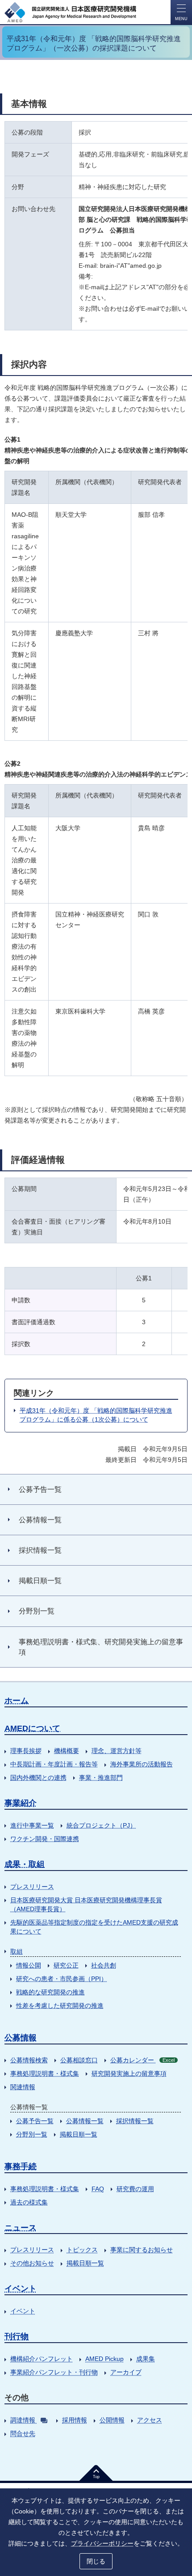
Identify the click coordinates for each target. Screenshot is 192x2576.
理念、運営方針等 (117, 1751)
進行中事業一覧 (32, 1825)
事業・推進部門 (101, 1778)
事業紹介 (21, 1803)
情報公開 (29, 1965)
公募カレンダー (142, 2060)
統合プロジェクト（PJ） (101, 1825)
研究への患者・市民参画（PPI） (62, 1979)
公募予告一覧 (35, 2121)
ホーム (17, 1701)
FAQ (98, 2189)
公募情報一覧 (85, 2121)
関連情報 (23, 2087)
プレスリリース (32, 1887)
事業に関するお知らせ (142, 2250)
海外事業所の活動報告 (142, 1764)
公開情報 (112, 2420)
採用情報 (75, 2420)
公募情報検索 (29, 2060)
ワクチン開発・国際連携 (45, 1839)
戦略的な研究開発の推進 (50, 1992)
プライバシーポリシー (102, 2543)
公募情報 (21, 2038)
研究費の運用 (135, 2189)
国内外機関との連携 (38, 1778)
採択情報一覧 (135, 2121)
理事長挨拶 (26, 1751)
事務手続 (21, 2166)
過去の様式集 (29, 2202)
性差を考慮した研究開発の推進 (60, 2006)
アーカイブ (126, 2372)
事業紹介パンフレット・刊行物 (54, 2372)
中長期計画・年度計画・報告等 (54, 1764)
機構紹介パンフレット (42, 2359)
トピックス (82, 2250)
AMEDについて (32, 1728)
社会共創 (104, 1965)
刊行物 (17, 2336)
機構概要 (67, 1751)
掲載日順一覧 (79, 2134)
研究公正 (66, 1965)
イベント (21, 2289)
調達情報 (23, 2420)
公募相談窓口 (79, 2060)
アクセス (150, 2420)
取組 (17, 1951)
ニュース (21, 2228)
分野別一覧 (32, 2134)
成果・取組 (25, 1864)
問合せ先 (23, 2433)
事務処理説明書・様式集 (45, 2073)
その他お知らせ (32, 2263)
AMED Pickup (104, 2359)
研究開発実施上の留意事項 (129, 2073)
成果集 (146, 2359)
